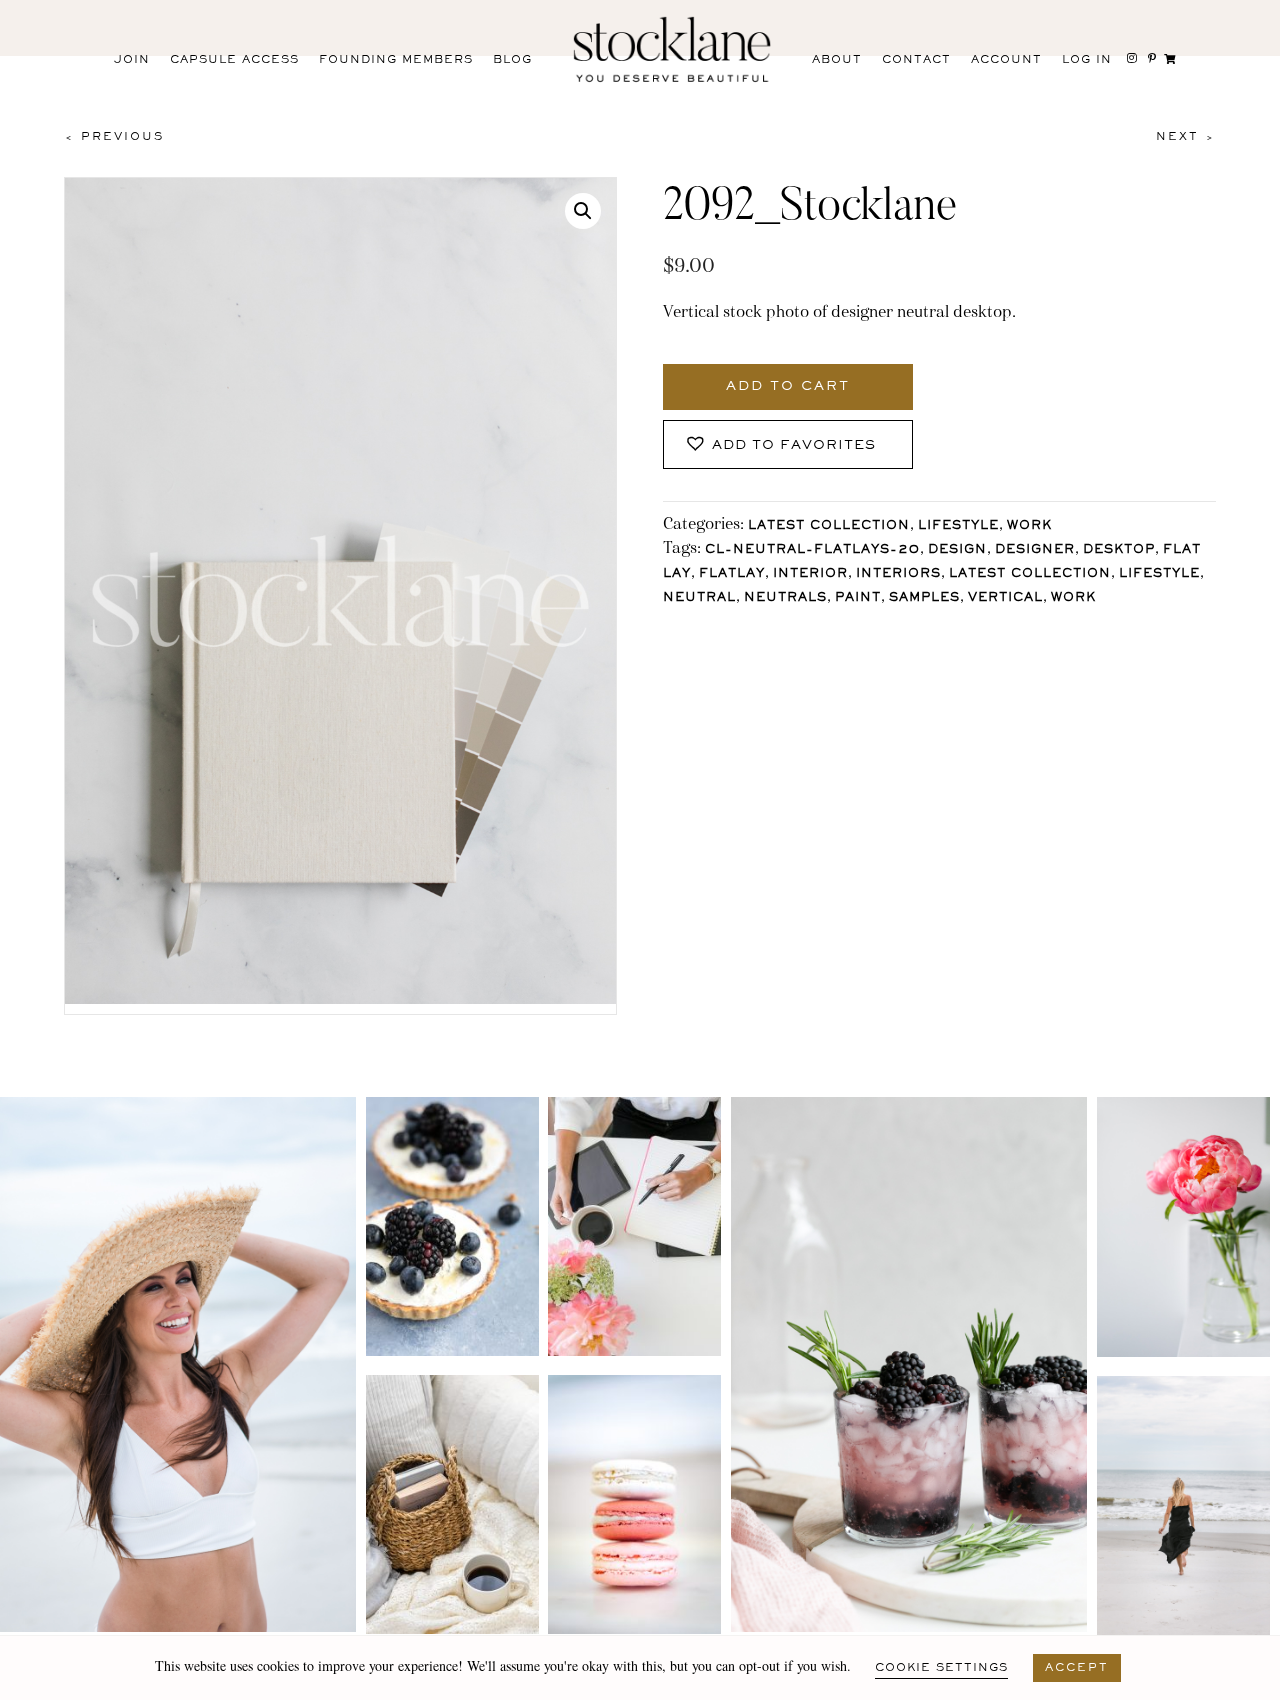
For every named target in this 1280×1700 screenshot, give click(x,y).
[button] (583, 211)
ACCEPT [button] (1077, 1668)
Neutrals (785, 598)
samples (924, 598)
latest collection (1030, 574)
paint (858, 598)
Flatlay (732, 574)
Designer (1035, 550)
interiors (898, 574)
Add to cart (788, 387)
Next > (1186, 137)
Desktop (1119, 550)
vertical (1005, 598)
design (957, 550)
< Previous (114, 137)
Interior (810, 574)
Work (1029, 526)
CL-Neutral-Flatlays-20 (812, 550)
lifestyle (1159, 574)
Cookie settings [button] (941, 1668)
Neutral (699, 598)
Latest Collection (829, 526)
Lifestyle (958, 526)
